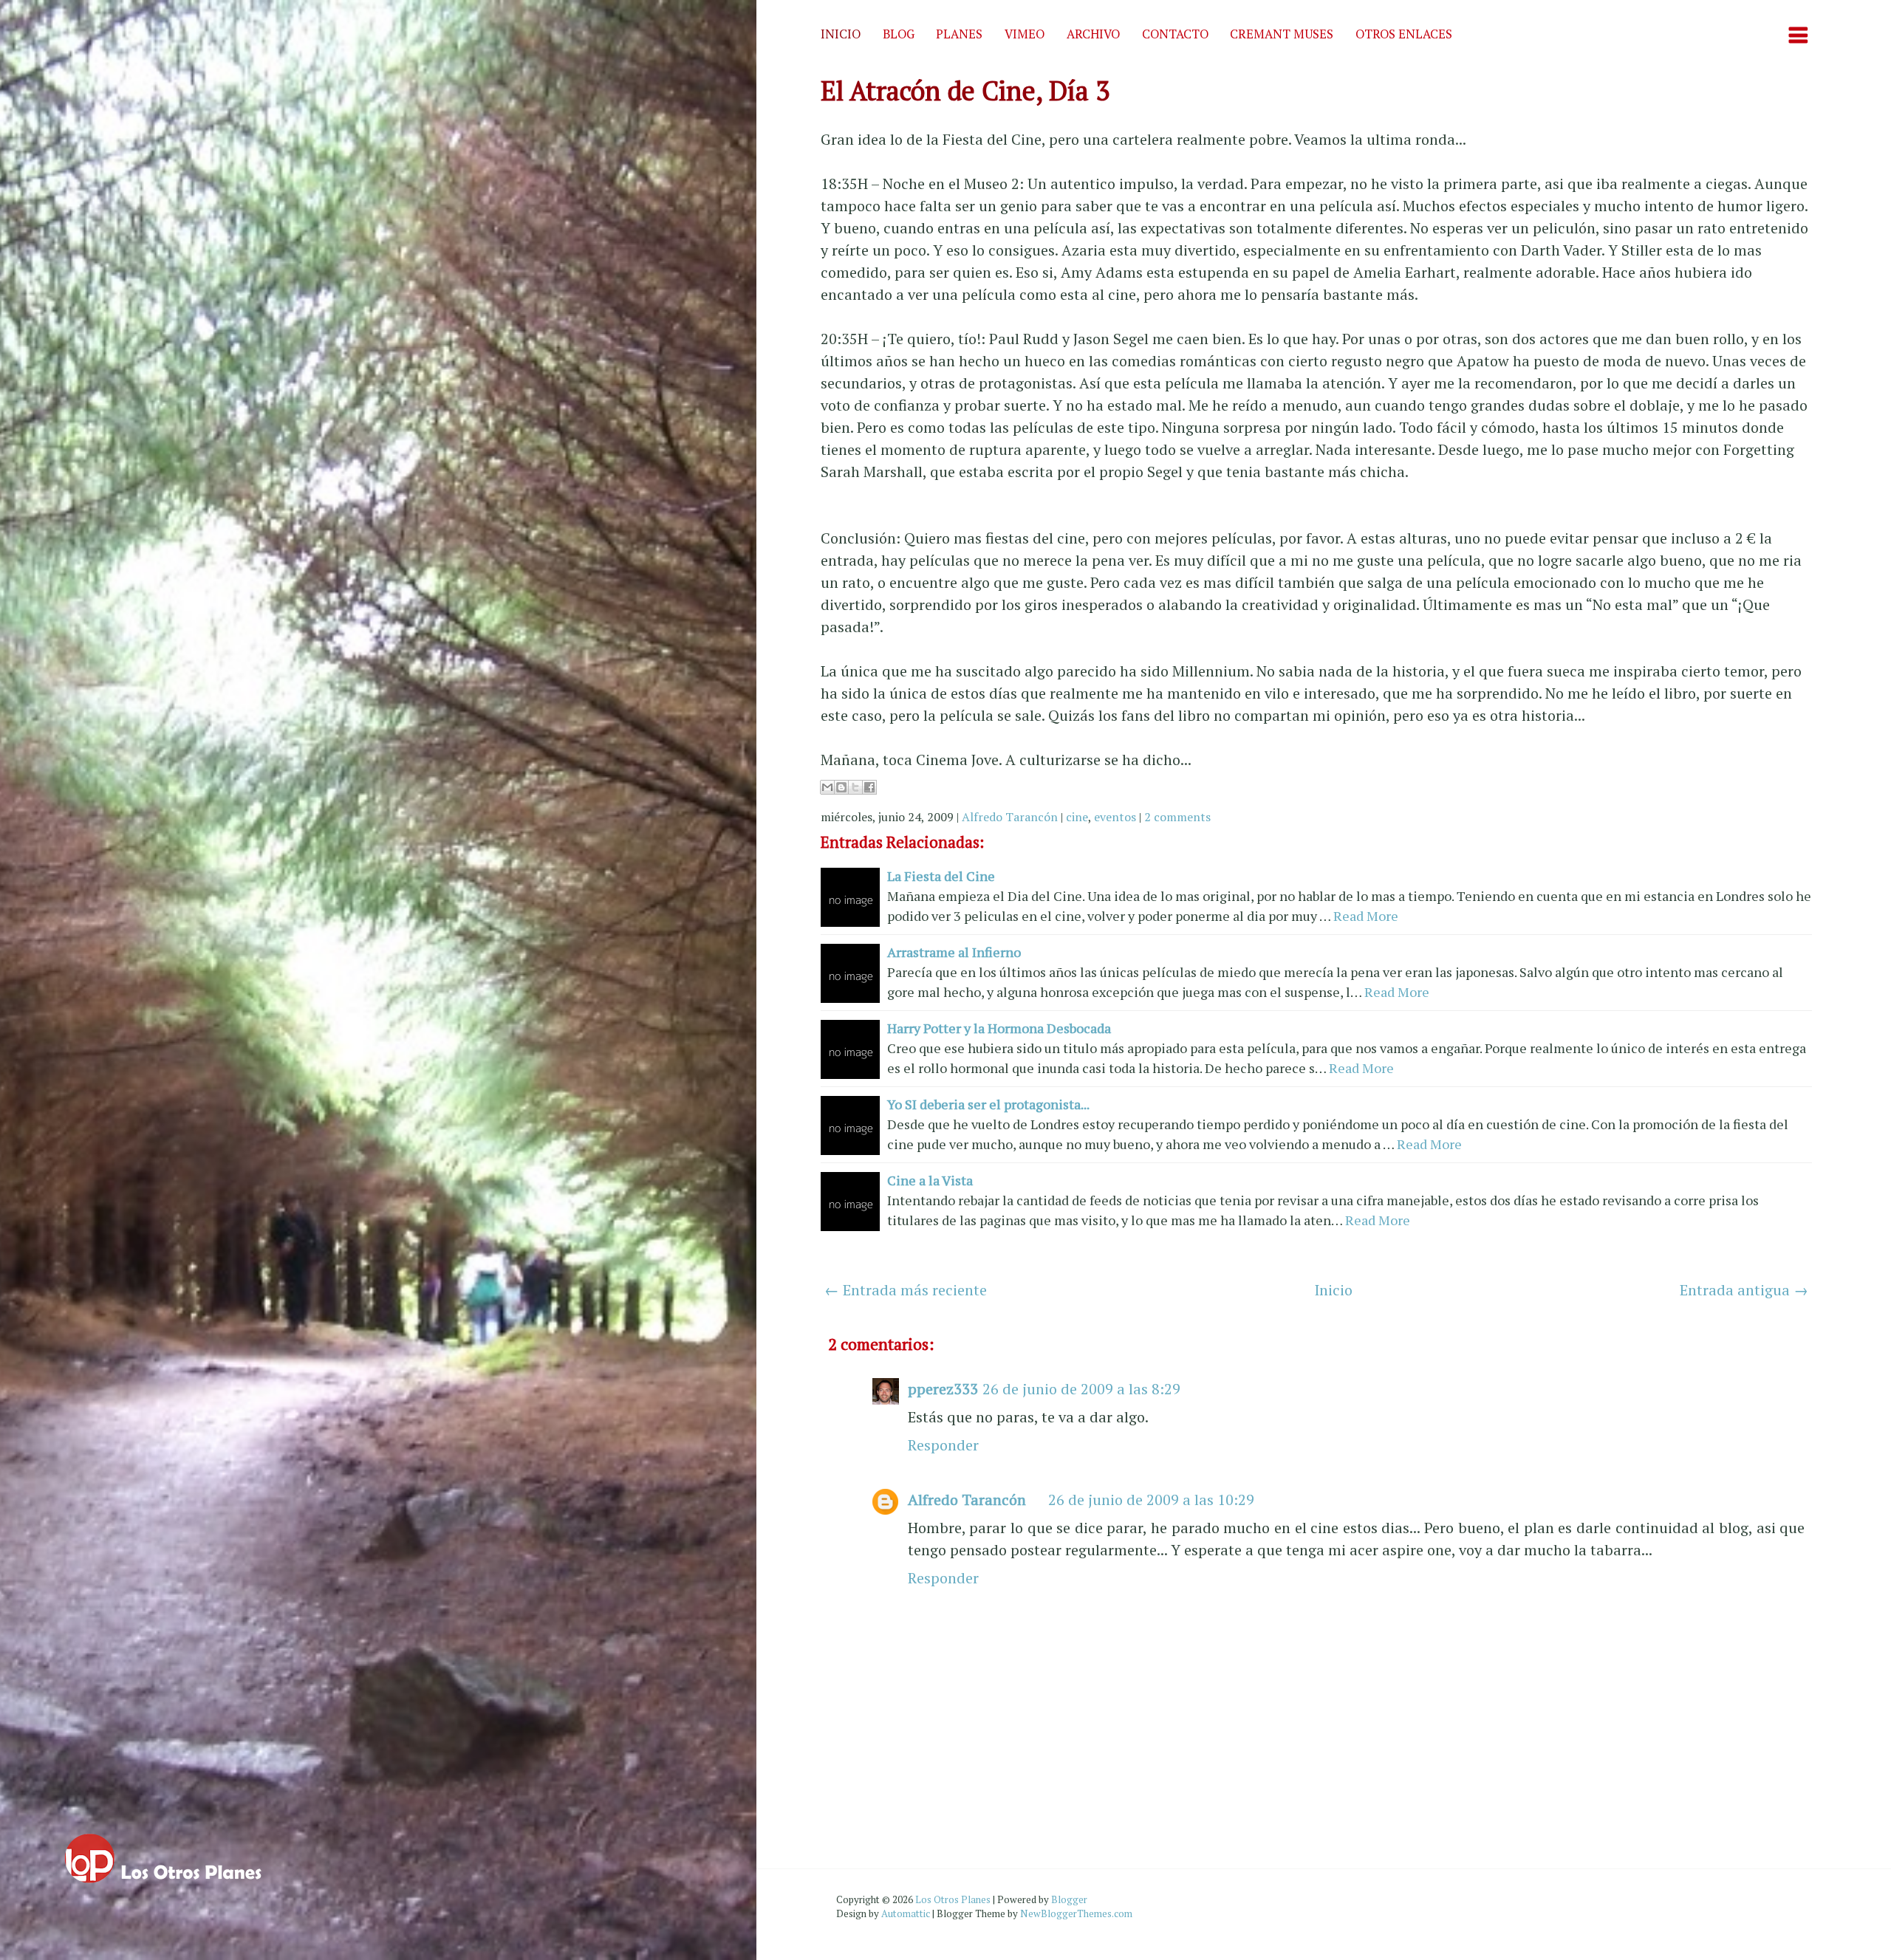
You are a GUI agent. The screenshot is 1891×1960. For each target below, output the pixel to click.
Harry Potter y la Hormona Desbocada (999, 1028)
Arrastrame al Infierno (954, 952)
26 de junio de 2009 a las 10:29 (1151, 1500)
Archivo (1093, 34)
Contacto (1175, 34)
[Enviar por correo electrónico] (827, 787)
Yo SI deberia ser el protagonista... (988, 1104)
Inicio (841, 34)
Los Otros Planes (953, 1899)
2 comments (1177, 817)
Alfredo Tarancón (1010, 817)
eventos (1115, 817)
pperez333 (943, 1389)
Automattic (906, 1913)
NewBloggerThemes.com (1076, 1913)
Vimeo (1025, 34)
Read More (1366, 916)
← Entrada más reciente (906, 1290)
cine (1077, 817)
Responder (943, 1445)
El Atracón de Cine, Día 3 (965, 90)
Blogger (1069, 1899)
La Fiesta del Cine (941, 876)
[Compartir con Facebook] (869, 787)
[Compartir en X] (855, 787)
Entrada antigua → (1744, 1290)
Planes (959, 34)
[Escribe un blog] (841, 787)
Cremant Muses (1282, 34)
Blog (899, 34)
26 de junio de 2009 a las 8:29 (1081, 1389)
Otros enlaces (1404, 34)
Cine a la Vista (930, 1180)
